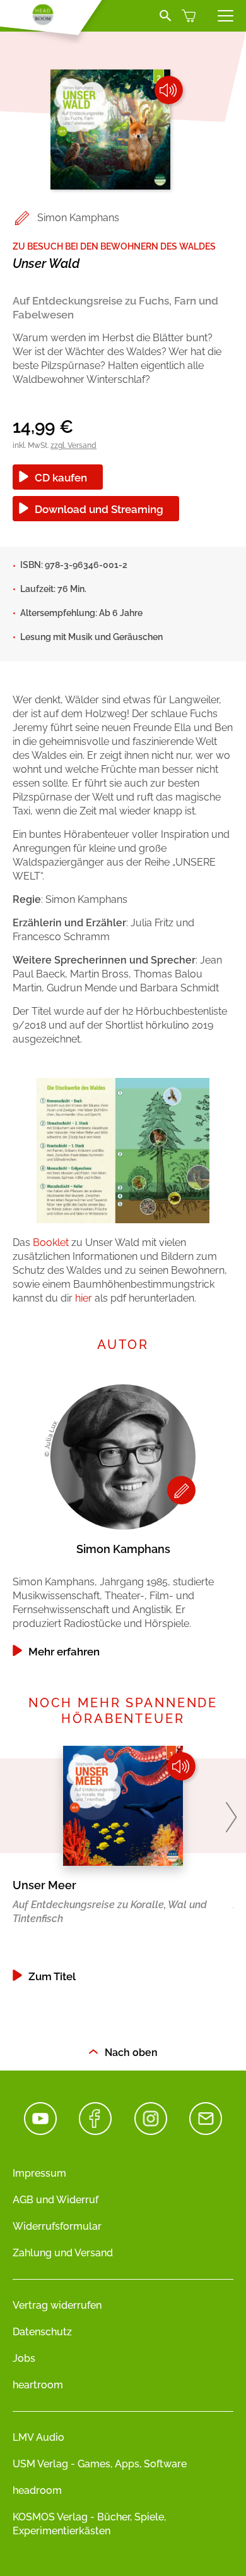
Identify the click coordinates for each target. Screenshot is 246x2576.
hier (84, 1298)
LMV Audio (38, 2437)
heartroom (38, 2385)
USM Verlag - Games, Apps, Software (100, 2464)
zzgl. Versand (73, 445)
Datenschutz (42, 2332)
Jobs (24, 2358)
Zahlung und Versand (63, 2253)
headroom (37, 2490)
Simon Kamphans (78, 218)
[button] (231, 1817)
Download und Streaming (99, 509)
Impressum (39, 2173)
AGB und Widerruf (56, 2200)
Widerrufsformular (57, 2226)
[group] (123, 1518)
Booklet (51, 1243)
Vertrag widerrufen (57, 2305)
